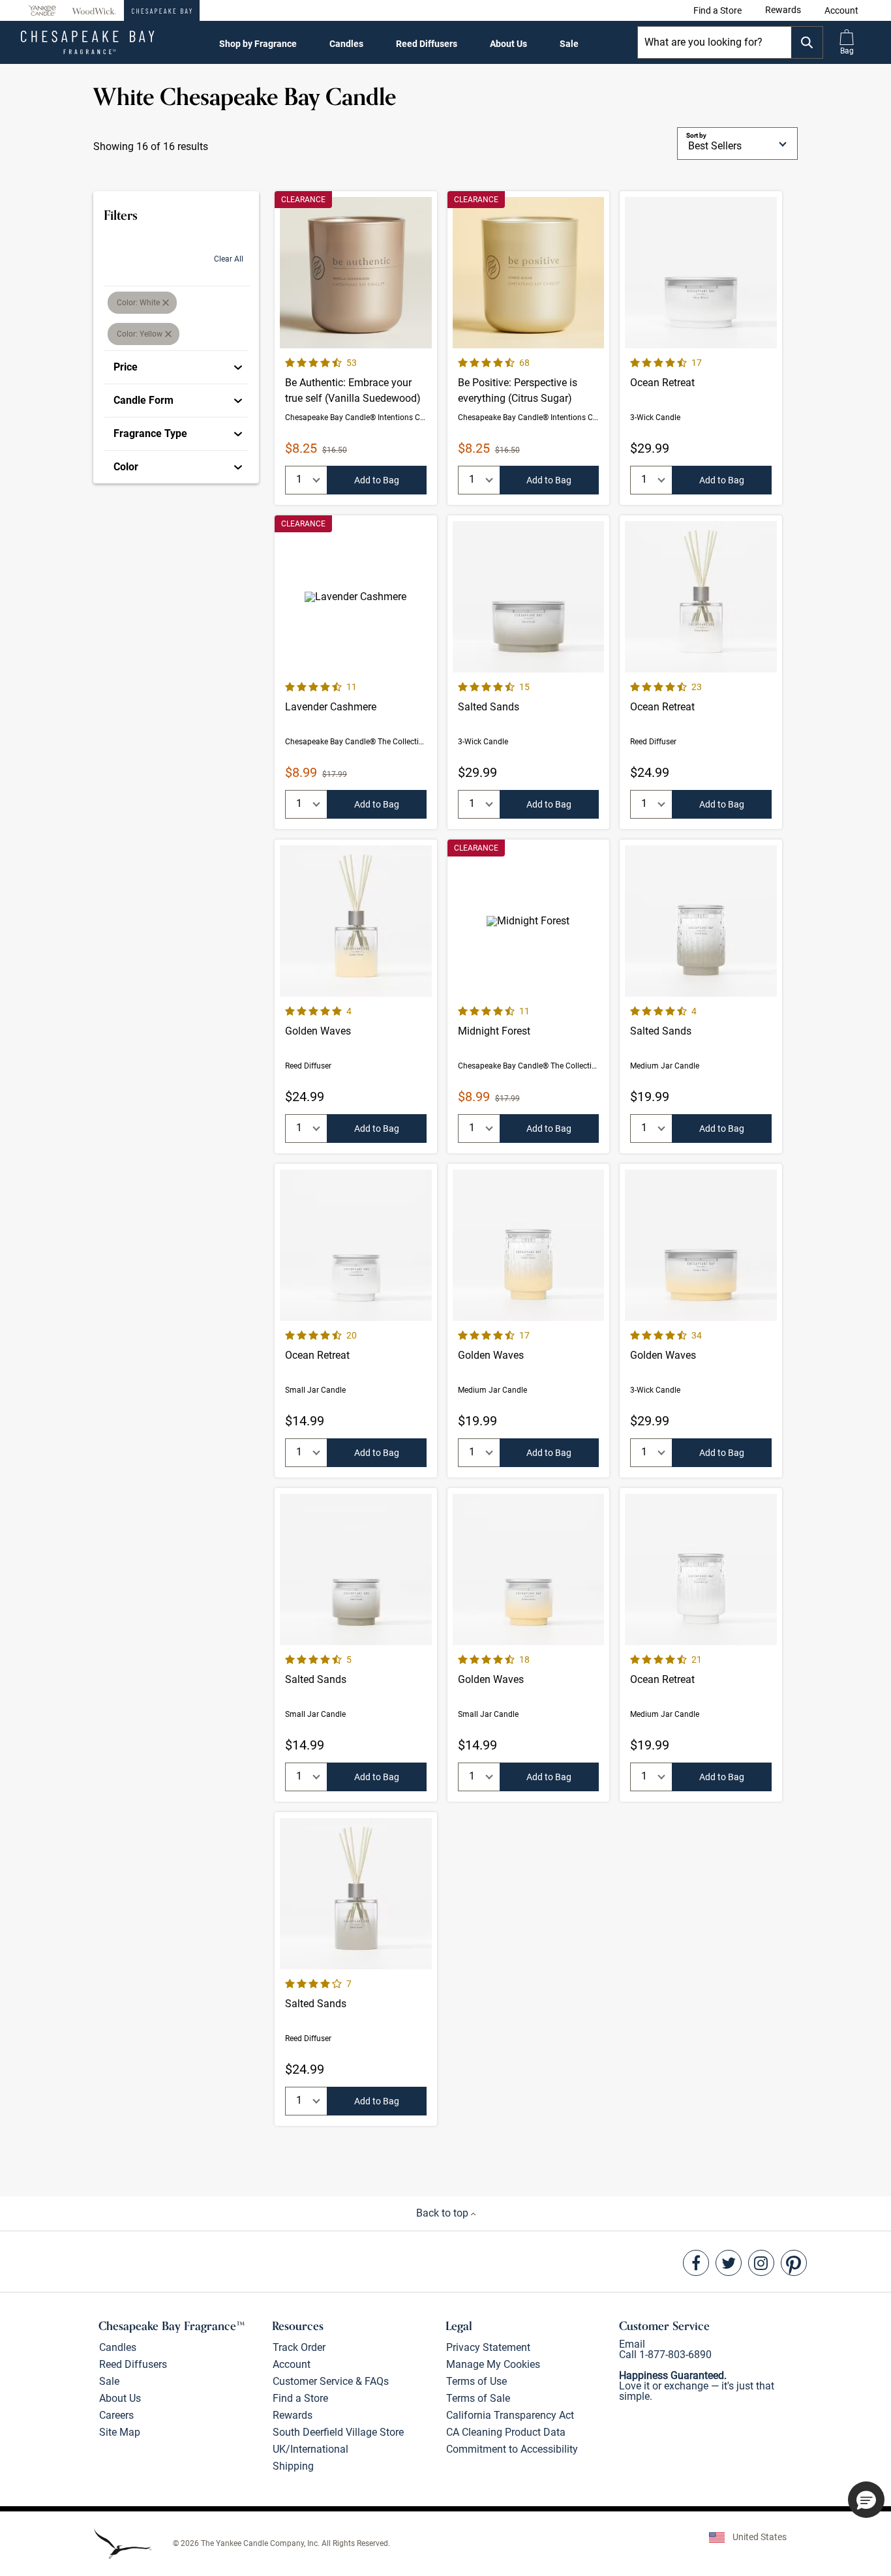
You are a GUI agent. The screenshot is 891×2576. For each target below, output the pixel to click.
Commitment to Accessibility (512, 2449)
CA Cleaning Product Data (506, 2432)
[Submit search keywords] (807, 42)
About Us (508, 44)
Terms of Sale (478, 2398)
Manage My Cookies (493, 2364)
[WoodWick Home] (94, 10)
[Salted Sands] (529, 672)
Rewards (293, 2415)
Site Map (120, 2432)
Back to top (444, 2213)
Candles (346, 44)
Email (632, 2344)
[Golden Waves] (356, 996)
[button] (841, 10)
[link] (717, 10)
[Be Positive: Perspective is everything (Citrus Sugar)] (529, 348)
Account (292, 2364)
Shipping (293, 2466)
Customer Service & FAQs (331, 2381)
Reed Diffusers (427, 44)
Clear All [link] (229, 259)
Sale (569, 44)
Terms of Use (476, 2381)
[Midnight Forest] (529, 996)
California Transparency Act (510, 2415)
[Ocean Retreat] (701, 348)
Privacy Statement (488, 2347)
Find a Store (300, 2398)
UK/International (310, 2449)
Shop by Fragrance (258, 44)
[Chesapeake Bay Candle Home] (162, 10)
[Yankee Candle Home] (42, 11)
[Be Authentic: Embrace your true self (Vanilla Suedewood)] (356, 348)
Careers (116, 2415)
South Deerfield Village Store (338, 2432)
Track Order (299, 2347)
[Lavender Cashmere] (356, 672)
